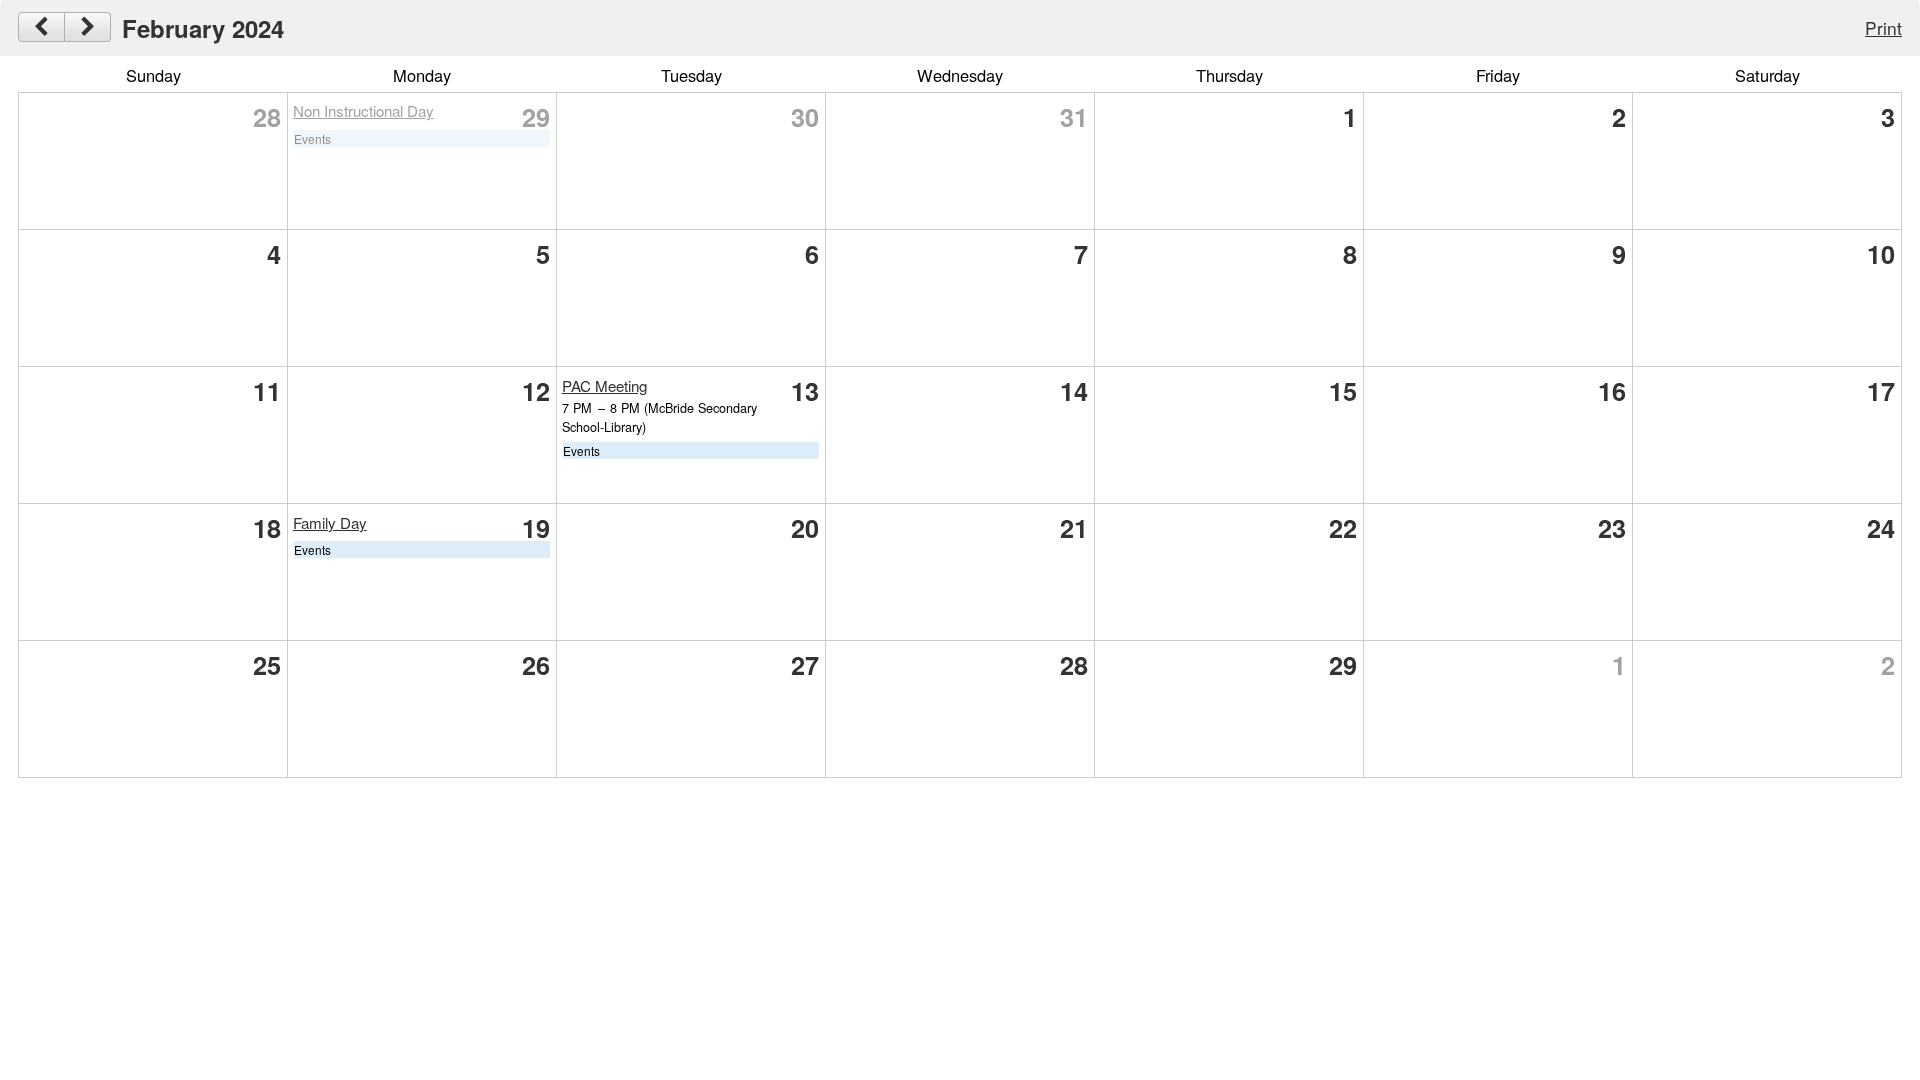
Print (1883, 27)
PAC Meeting (604, 385)
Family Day (330, 522)
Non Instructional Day (363, 110)
